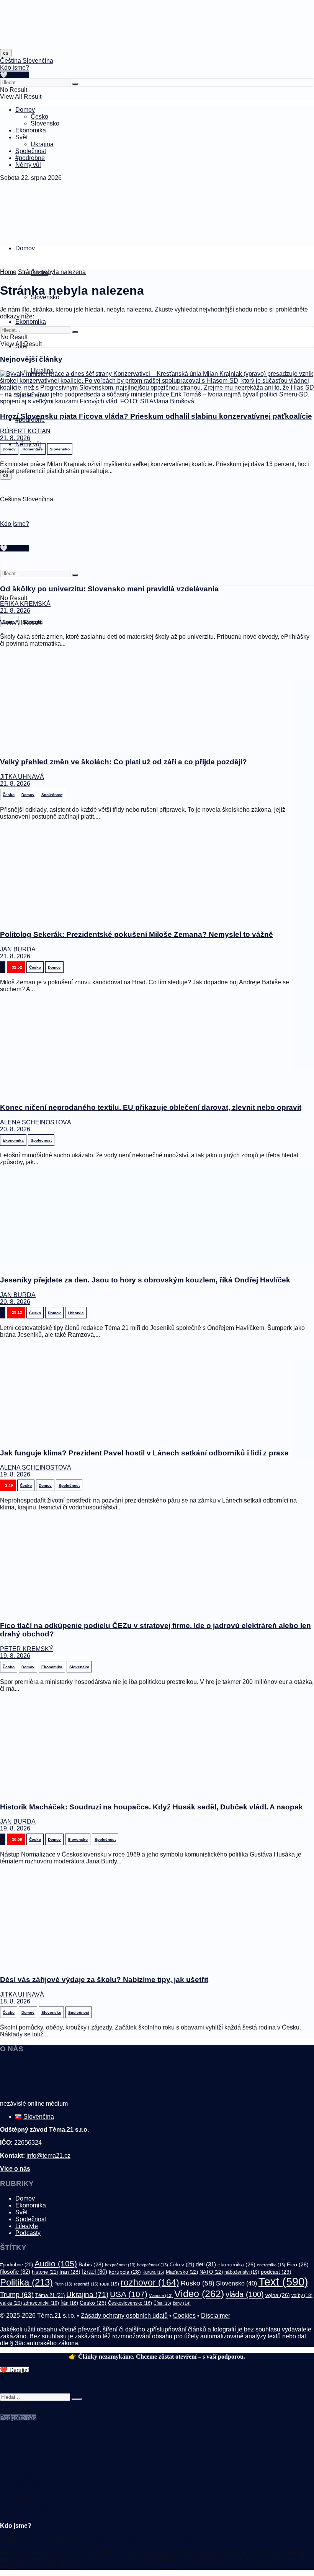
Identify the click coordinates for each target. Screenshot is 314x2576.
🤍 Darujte (15, 75)
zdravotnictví (41, 2303)
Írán (69, 2303)
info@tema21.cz (48, 2156)
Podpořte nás (18, 2418)
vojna (278, 2295)
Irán (70, 2272)
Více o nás (15, 2169)
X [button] (2, 2377)
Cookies (184, 2316)
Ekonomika (31, 130)
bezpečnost (120, 2265)
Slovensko (45, 123)
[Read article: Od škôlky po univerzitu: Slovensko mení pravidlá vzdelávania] (157, 529)
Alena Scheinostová (36, 1122)
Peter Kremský (27, 1649)
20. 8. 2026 (15, 1129)
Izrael (95, 2272)
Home (8, 272)
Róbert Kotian (25, 431)
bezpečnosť (153, 2265)
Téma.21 (50, 2295)
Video (199, 2294)
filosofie (15, 2272)
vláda (245, 2294)
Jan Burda (18, 949)
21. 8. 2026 (15, 438)
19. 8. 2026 (15, 1474)
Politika (26, 2282)
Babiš (91, 2264)
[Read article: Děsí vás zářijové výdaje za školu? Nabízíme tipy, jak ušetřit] (157, 1920)
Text (283, 2282)
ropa (110, 2284)
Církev (182, 2265)
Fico (298, 2264)
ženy (182, 2303)
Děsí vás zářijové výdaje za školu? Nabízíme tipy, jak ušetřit (104, 1980)
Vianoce (161, 2295)
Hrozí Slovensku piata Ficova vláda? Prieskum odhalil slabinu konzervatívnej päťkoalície (156, 416)
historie (45, 2272)
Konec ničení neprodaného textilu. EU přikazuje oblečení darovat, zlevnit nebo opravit (151, 1107)
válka (11, 2303)
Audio (56, 2264)
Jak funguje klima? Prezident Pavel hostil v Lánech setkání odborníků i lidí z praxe (144, 1453)
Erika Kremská (25, 604)
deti (206, 2264)
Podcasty (28, 2233)
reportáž (86, 2284)
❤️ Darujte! (15, 2370)
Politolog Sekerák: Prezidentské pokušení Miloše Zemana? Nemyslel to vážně (137, 934)
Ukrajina (42, 144)
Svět (21, 137)
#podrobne (30, 158)
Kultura (153, 2272)
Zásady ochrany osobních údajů (124, 2316)
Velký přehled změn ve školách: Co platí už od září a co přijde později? (123, 762)
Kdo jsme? (15, 68)
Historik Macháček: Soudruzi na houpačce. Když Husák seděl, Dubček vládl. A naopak (152, 1807)
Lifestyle (27, 2226)
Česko (39, 117)
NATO (211, 2272)
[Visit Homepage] (19, 46)
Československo (130, 2303)
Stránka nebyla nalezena (52, 272)
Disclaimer (216, 2316)
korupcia (125, 2272)
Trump (17, 2295)
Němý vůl (28, 165)
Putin (63, 2284)
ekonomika (236, 2264)
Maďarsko (182, 2272)
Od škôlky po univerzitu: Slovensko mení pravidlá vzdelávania (109, 589)
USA (129, 2294)
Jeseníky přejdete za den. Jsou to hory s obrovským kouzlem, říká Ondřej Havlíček (147, 1280)
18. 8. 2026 (15, 2001)
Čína (162, 2303)
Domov (25, 110)
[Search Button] (75, 84)
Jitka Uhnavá (22, 777)
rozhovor (150, 2282)
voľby (302, 2295)
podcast (276, 2272)
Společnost (31, 151)
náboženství (242, 2272)
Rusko (198, 2283)
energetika (271, 2265)
